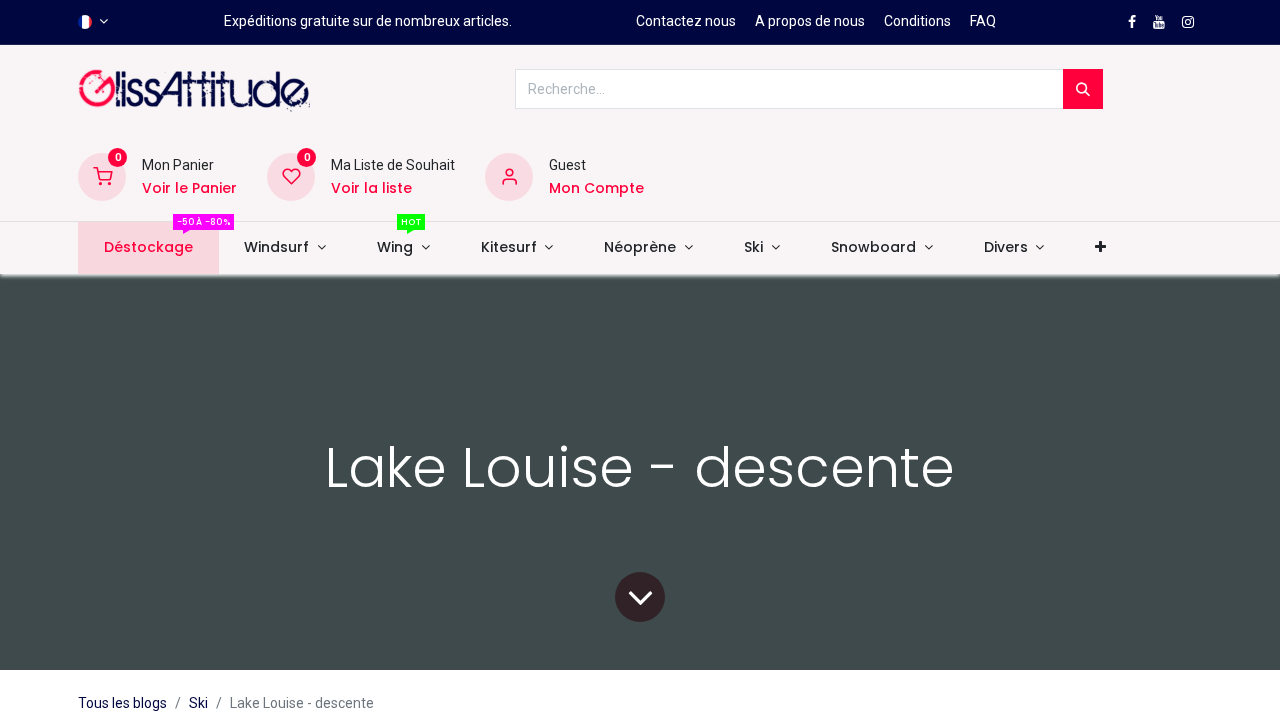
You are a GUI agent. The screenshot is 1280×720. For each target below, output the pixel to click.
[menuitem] (148, 248)
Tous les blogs (122, 703)
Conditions (917, 21)
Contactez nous (686, 21)
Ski (198, 703)
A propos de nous (810, 21)
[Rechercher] (1083, 89)
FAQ (983, 21)
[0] (102, 176)
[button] (1101, 248)
